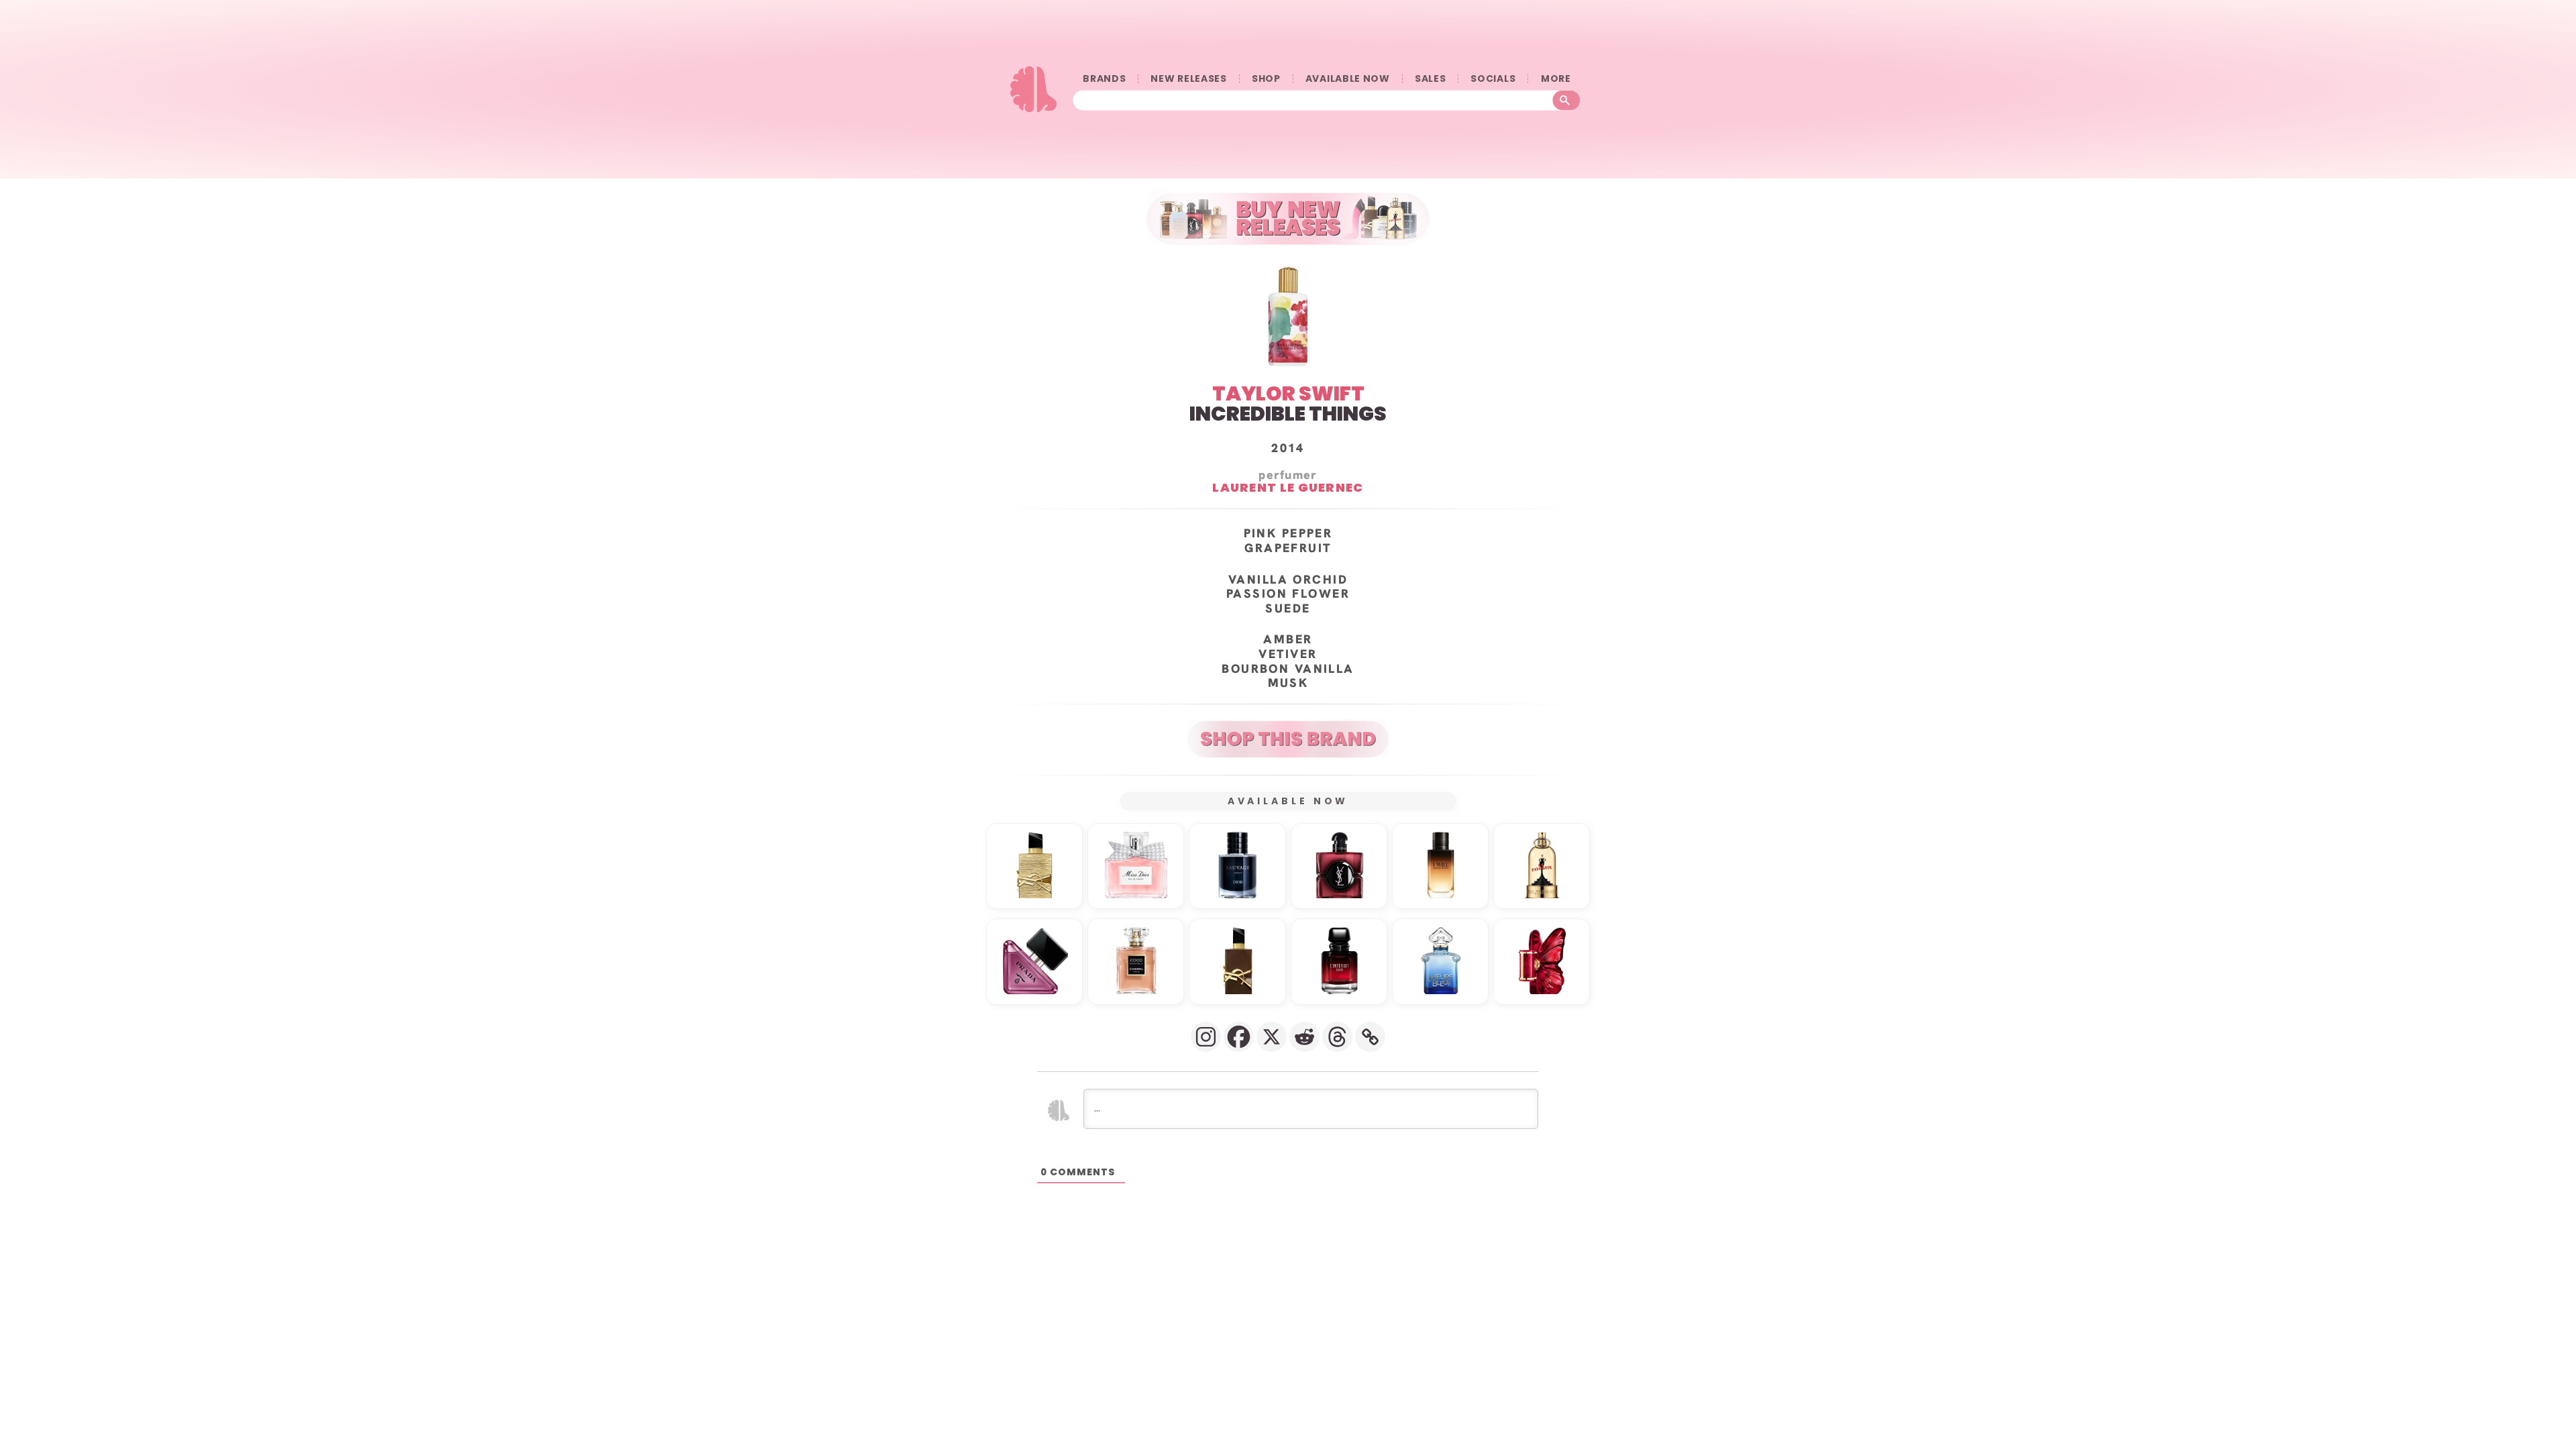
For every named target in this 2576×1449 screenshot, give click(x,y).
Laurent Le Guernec (1288, 487)
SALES (1431, 79)
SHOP (1266, 79)
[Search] (1567, 101)
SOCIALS (1493, 79)
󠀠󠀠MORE (1556, 79)
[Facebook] (1239, 1037)
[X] (1272, 1037)
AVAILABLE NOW (1348, 79)
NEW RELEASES (1188, 79)
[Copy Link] (1370, 1037)
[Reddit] (1304, 1037)
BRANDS (1104, 79)
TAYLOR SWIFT (1288, 393)
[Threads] (1337, 1037)
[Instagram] (1206, 1037)
